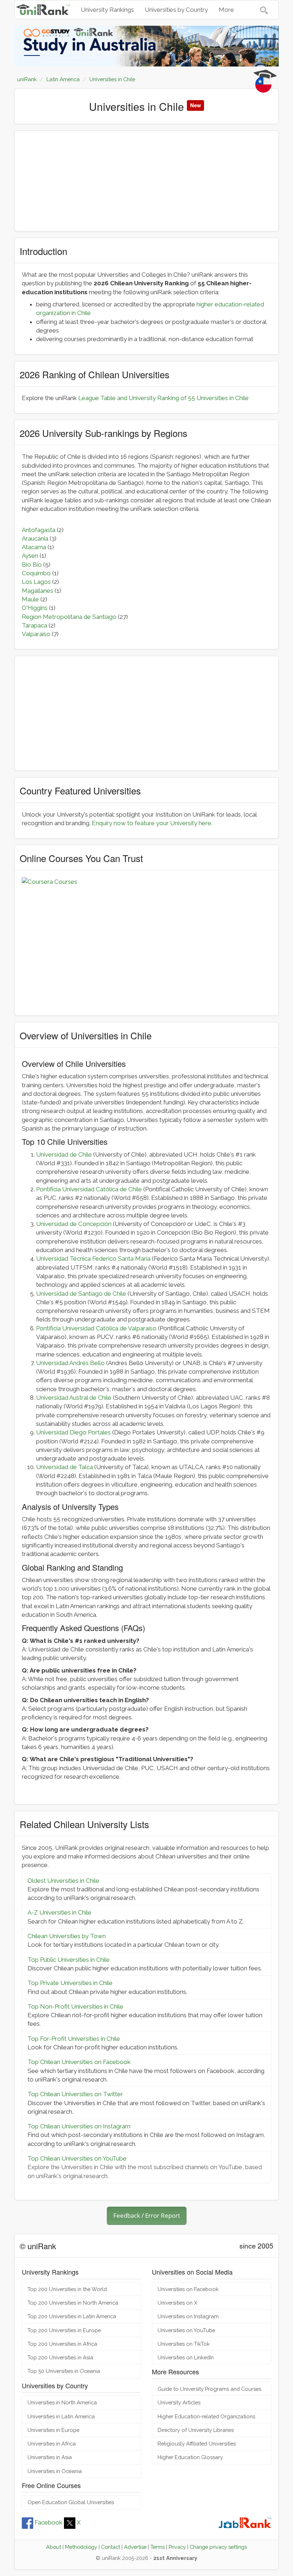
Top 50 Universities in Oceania (64, 2371)
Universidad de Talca (64, 1467)
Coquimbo (36, 573)
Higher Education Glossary (190, 2457)
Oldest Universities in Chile (63, 1881)
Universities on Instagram (188, 2316)
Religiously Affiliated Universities (197, 2444)
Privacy (177, 2547)
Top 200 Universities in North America (73, 2303)
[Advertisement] (146, 181)
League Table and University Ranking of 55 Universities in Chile (163, 398)
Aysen (30, 556)
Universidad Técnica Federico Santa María (93, 1259)
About (54, 2547)
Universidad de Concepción (74, 1224)
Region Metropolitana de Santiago (69, 617)
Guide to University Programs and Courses (209, 2389)
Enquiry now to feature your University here (152, 823)
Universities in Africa (52, 2444)
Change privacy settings (218, 2547)
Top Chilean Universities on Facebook (79, 2062)
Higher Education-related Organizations (206, 2416)
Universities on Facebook (188, 2289)
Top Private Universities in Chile (70, 1983)
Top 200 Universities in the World (67, 2289)
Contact (111, 2547)
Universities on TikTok (184, 2344)
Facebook (49, 2522)
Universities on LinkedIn (186, 2357)
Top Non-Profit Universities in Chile (75, 2006)
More (226, 10)
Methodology (81, 2547)
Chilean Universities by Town (67, 1936)
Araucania (35, 538)
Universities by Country (176, 10)
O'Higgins (35, 608)
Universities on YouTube (186, 2330)
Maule (30, 599)
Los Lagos (36, 582)
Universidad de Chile (64, 1154)
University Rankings (107, 10)
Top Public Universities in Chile (69, 1960)
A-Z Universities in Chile (59, 1912)
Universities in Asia (50, 2457)
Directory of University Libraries (196, 2430)
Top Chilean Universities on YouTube (77, 2158)
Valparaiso (36, 634)
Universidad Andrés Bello (70, 1363)
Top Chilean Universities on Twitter (75, 2094)
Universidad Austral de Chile (74, 1398)
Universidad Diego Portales (73, 1432)
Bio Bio (32, 565)
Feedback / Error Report (147, 2215)
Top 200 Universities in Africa (62, 2344)
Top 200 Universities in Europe (64, 2330)
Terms (158, 2547)
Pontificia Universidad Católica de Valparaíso (96, 1328)
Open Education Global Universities (71, 2502)
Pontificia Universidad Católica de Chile (89, 1189)
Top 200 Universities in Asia (60, 2357)
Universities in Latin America (61, 2416)
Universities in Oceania (55, 2471)
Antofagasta (39, 530)
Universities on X (177, 2303)
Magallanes (38, 591)
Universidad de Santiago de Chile (81, 1294)
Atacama (34, 547)
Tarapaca (34, 625)
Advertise (135, 2547)
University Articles (179, 2402)
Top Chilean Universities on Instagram (79, 2126)
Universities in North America (62, 2402)
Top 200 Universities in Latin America (72, 2316)
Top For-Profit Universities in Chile (74, 2039)
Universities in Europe (53, 2430)
